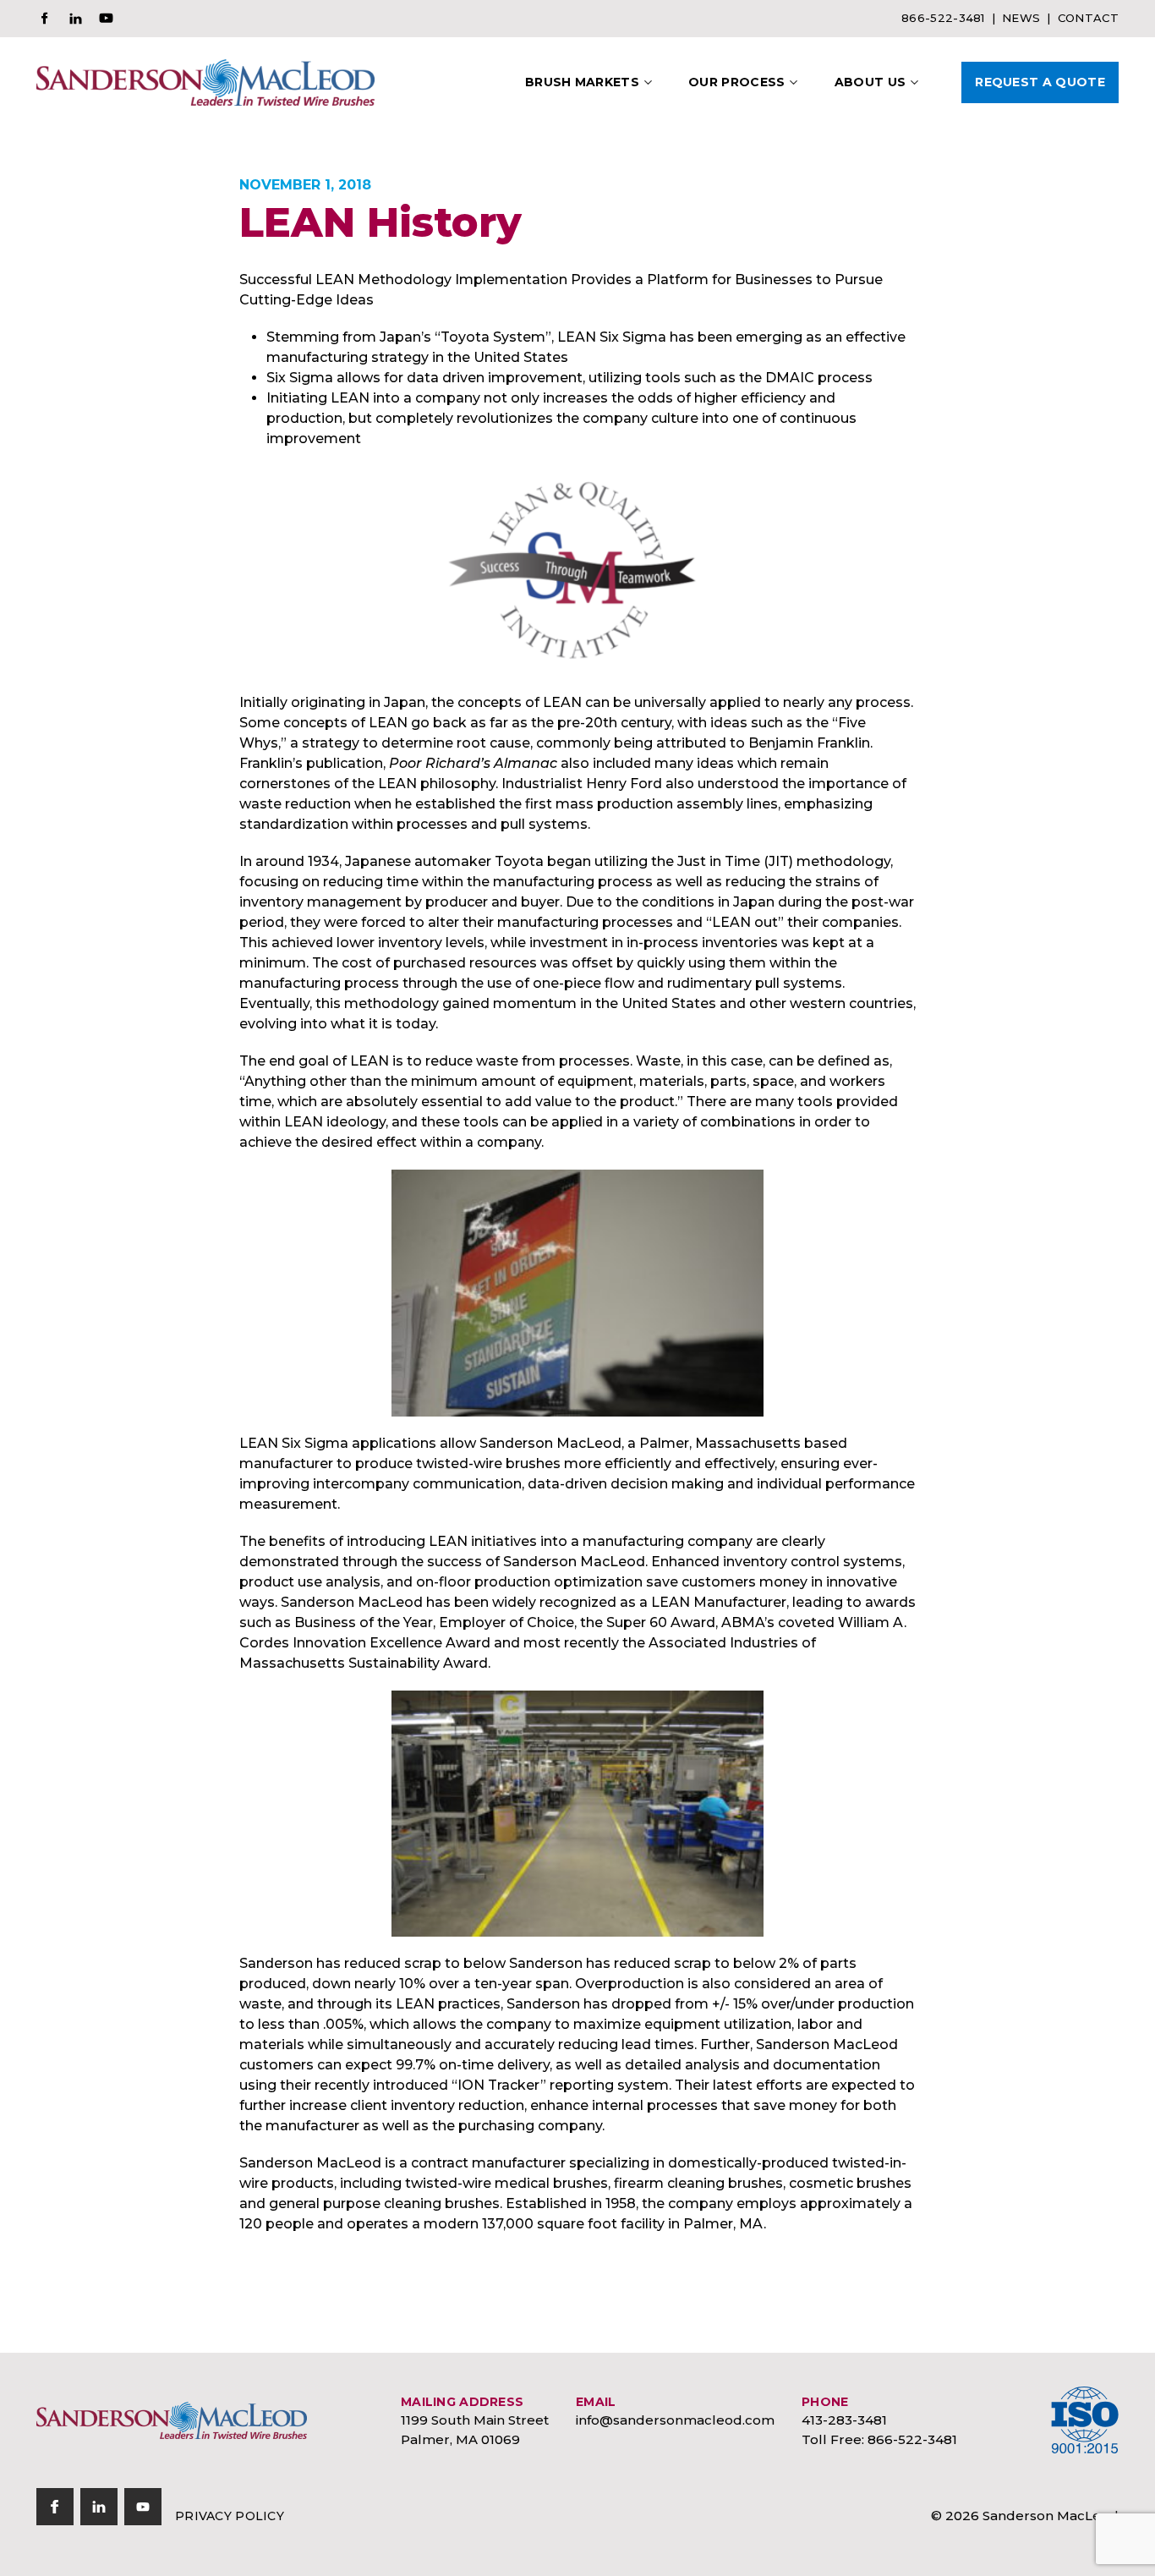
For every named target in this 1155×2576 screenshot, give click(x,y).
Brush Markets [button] (582, 82)
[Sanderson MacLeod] (172, 2421)
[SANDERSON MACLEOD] (205, 82)
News (1021, 18)
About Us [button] (870, 82)
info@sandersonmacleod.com (675, 2420)
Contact (1088, 18)
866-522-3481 (943, 18)
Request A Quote (1040, 82)
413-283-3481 (844, 2420)
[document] (577, 1252)
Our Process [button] (737, 82)
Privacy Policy (230, 2516)
